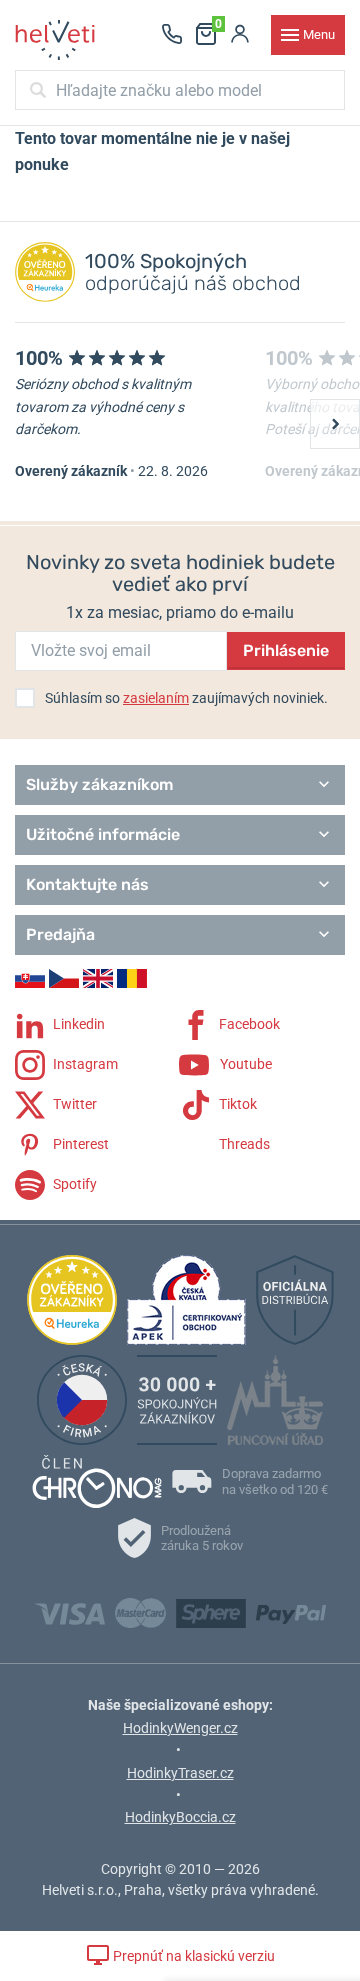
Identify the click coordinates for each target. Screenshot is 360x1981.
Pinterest (79, 1144)
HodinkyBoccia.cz (180, 1817)
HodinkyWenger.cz (180, 1728)
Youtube (244, 1064)
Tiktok (236, 1104)
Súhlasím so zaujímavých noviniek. (186, 698)
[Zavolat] (172, 35)
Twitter (73, 1104)
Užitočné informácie (103, 834)
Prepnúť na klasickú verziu (192, 1956)
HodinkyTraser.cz (180, 1773)
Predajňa (60, 934)
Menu (319, 34)
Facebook (248, 1024)
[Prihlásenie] (240, 35)
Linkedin (77, 1024)
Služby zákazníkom (99, 784)
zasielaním (156, 698)
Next (335, 424)
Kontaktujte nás (87, 884)
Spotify (73, 1184)
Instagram (84, 1064)
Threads (243, 1144)
